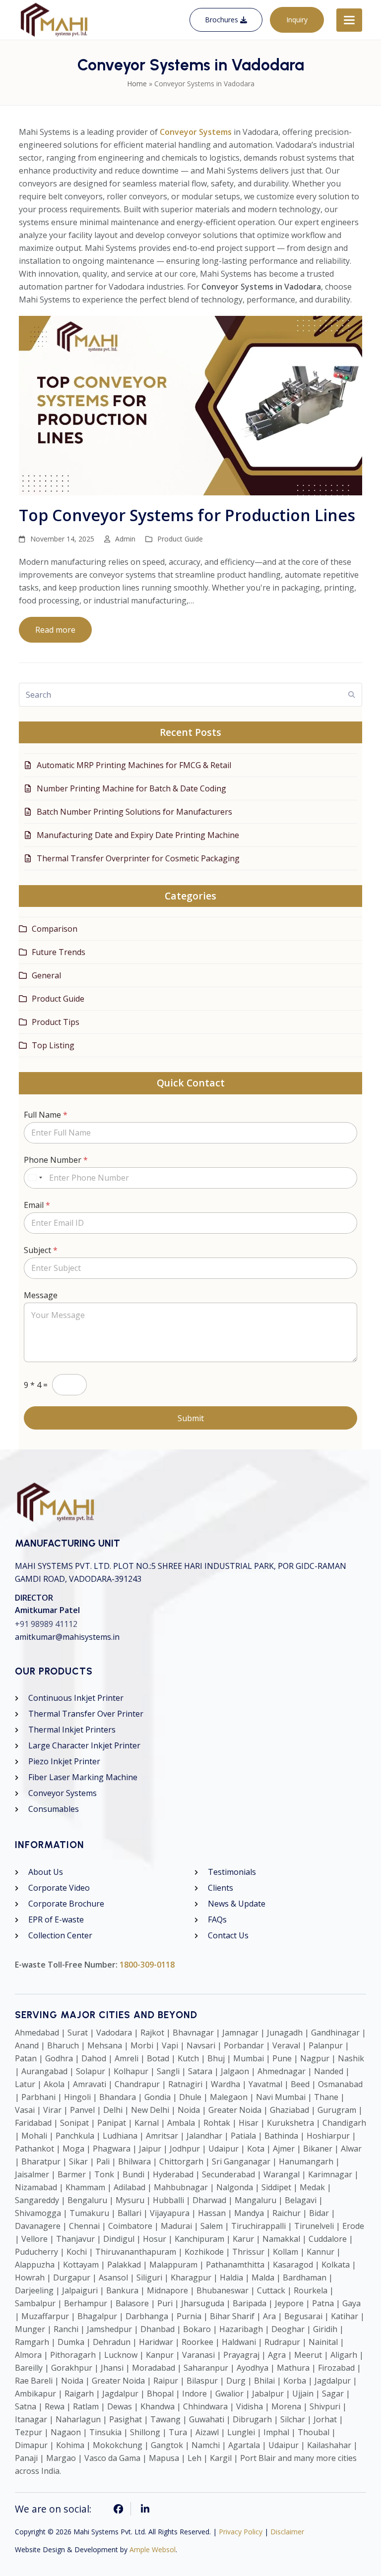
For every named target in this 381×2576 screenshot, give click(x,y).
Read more (55, 630)
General (46, 975)
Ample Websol (153, 2549)
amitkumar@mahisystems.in (67, 1637)
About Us (46, 1872)
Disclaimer (287, 2532)
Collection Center (60, 1935)
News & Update (237, 1904)
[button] (349, 20)
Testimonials (232, 1872)
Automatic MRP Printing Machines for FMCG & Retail (134, 765)
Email (37, 1205)
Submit (191, 1418)
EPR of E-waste (56, 1919)
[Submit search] (352, 695)
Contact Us (228, 1935)
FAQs (217, 1919)
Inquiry (297, 20)
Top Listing (53, 1045)
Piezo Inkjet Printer (64, 1761)
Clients (221, 1888)
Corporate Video (59, 1888)
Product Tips (56, 1022)
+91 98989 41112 (46, 1624)
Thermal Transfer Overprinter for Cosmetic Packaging (138, 858)
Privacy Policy (241, 2532)
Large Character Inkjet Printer (84, 1745)
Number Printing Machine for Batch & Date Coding (131, 788)
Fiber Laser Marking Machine (83, 1777)
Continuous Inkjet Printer (76, 1698)
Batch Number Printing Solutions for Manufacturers (134, 812)
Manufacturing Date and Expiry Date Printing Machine (138, 835)
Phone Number (56, 1160)
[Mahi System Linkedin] (145, 2509)
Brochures (222, 20)
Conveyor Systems (63, 1793)
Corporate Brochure (66, 1904)
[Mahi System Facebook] (119, 2509)
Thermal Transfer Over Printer (86, 1714)
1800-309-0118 (147, 1965)
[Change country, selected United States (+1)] (35, 1178)
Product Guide (180, 539)
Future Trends (59, 952)
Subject (41, 1250)
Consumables (54, 1809)
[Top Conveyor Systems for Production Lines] (190, 405)
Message (41, 1295)
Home (137, 84)
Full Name (46, 1115)
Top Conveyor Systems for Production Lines (187, 515)
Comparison (55, 929)
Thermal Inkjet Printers (72, 1730)
